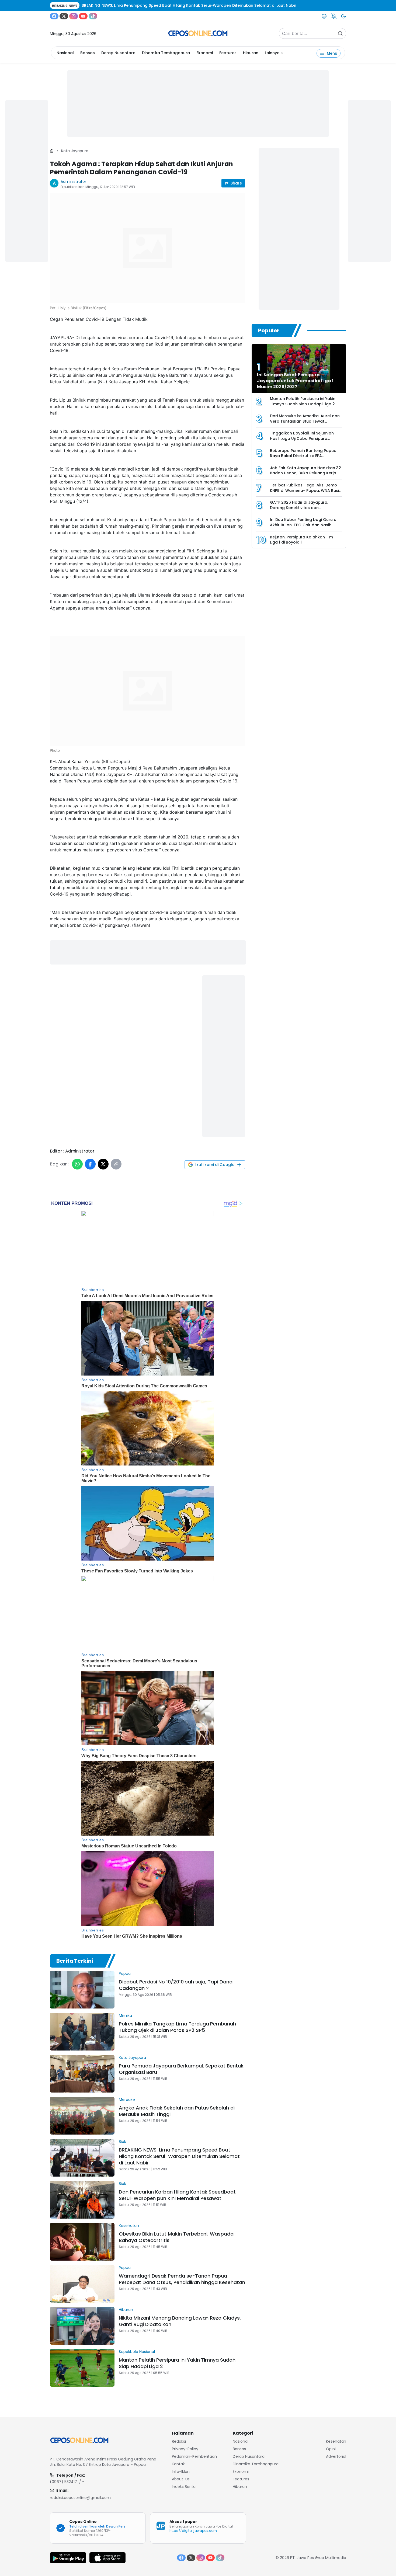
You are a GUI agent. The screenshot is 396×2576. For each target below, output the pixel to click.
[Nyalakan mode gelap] (343, 16)
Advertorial (336, 2456)
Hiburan (251, 53)
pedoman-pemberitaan (194, 2456)
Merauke (127, 2100)
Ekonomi (205, 53)
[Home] (52, 151)
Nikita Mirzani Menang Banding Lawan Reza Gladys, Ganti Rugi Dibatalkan (180, 2321)
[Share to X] (103, 1164)
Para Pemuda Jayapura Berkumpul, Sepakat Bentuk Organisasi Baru (181, 2069)
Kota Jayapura (75, 151)
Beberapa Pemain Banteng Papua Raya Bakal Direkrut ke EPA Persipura (303, 456)
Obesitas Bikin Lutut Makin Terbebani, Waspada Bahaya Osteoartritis (176, 2237)
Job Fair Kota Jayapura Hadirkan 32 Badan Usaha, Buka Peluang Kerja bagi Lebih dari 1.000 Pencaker (305, 473)
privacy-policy (185, 2449)
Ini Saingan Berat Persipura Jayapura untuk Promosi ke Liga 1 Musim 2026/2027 (295, 381)
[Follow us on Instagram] (74, 16)
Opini (331, 2449)
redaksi (179, 2441)
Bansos (88, 53)
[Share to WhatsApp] (77, 1164)
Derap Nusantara (118, 53)
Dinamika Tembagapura (166, 53)
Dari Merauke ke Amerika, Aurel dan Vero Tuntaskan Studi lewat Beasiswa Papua (305, 421)
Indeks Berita (184, 2487)
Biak (122, 2142)
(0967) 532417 (63, 2482)
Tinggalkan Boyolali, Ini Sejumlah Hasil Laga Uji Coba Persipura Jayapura (302, 438)
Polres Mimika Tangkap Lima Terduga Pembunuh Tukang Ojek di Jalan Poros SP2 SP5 (177, 2027)
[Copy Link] (116, 1164)
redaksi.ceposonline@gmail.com (80, 2498)
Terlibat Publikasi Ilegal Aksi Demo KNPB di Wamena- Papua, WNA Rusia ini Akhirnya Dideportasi (306, 490)
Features (228, 53)
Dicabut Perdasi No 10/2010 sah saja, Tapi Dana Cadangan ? (176, 1985)
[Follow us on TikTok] (93, 16)
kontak (178, 2464)
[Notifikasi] (334, 16)
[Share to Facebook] (90, 1164)
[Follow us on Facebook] (54, 16)
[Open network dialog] (324, 16)
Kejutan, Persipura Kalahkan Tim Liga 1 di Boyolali (301, 540)
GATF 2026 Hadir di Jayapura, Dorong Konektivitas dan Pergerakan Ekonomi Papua (299, 508)
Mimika (125, 2015)
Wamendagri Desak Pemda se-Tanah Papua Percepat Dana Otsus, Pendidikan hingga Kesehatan (182, 2279)
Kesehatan (129, 2226)
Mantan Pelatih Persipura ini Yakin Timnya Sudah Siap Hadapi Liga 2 (177, 2363)
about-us (181, 2479)
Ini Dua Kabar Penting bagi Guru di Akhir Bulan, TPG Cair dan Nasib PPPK (304, 525)
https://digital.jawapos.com (193, 2531)
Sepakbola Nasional (137, 2352)
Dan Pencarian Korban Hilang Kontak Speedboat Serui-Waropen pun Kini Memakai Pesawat (177, 2195)
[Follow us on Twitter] (64, 16)
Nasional (65, 53)
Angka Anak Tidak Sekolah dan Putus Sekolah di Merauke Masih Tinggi (177, 2111)
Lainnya (272, 53)
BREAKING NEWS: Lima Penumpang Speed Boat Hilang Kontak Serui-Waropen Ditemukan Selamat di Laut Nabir (179, 2156)
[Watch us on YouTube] (83, 16)
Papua (125, 1973)
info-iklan (181, 2471)
